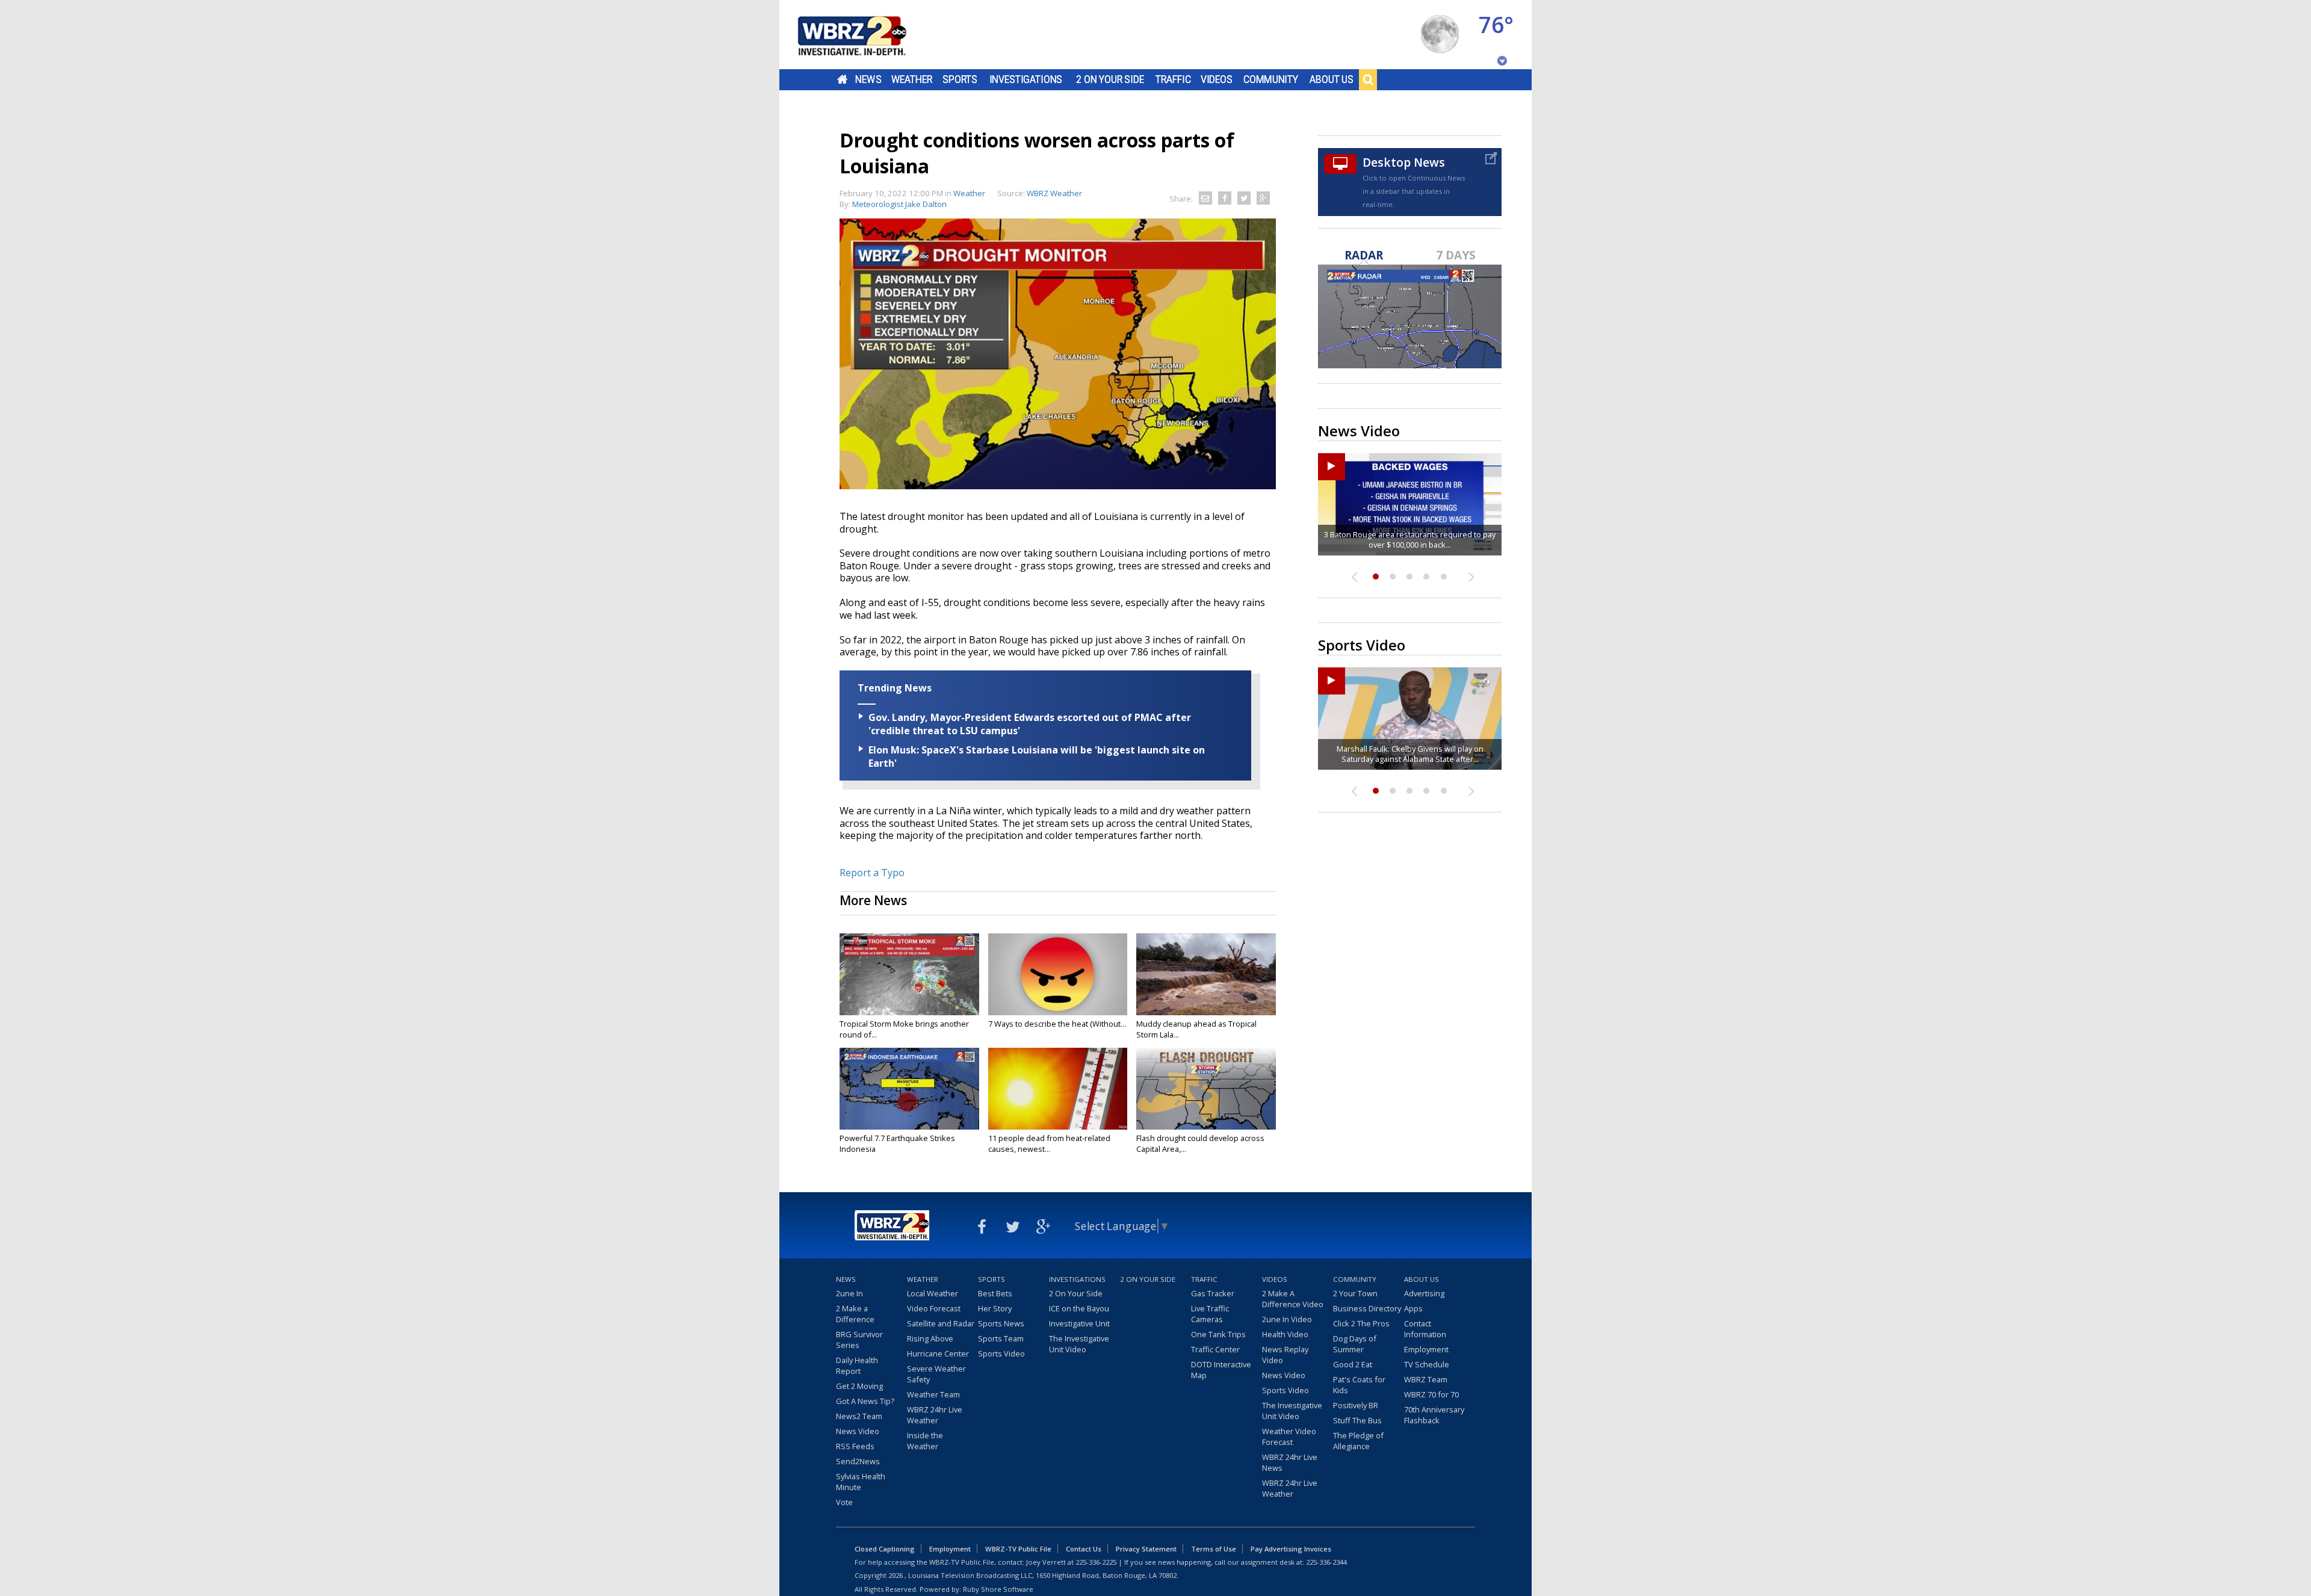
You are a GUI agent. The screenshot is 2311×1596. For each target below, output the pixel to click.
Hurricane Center (938, 1353)
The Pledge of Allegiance (1358, 1441)
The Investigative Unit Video (1079, 1344)
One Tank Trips (1218, 1334)
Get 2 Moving (859, 1386)
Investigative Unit (1079, 1323)
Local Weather (933, 1293)
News (868, 79)
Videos (1217, 79)
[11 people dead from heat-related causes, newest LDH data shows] (1058, 1089)
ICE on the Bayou (1079, 1308)
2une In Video (1287, 1319)
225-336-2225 (1096, 1562)
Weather (912, 79)
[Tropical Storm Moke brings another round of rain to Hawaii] (909, 974)
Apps (1413, 1308)
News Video (858, 1431)
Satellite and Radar (941, 1323)
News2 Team (859, 1416)
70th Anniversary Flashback (1434, 1415)
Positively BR (1356, 1405)
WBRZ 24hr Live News (1290, 1462)
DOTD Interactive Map (1221, 1370)
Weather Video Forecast (1289, 1437)
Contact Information (1425, 1329)
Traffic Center (1215, 1349)
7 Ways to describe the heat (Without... (1057, 1024)
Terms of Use (1214, 1549)
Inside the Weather (925, 1441)
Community (1271, 79)
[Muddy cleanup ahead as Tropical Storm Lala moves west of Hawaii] (1206, 974)
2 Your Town (1355, 1293)
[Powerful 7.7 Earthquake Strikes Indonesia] (909, 1089)
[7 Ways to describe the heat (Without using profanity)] (1058, 974)
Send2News (858, 1461)
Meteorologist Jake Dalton (899, 204)
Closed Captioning (885, 1549)
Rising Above (930, 1338)
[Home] (867, 35)
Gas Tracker (1213, 1293)
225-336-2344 (1326, 1562)
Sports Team (1001, 1338)
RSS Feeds (855, 1446)
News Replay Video (1285, 1355)
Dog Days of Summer (1355, 1344)
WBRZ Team (1426, 1379)
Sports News (1001, 1323)
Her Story (995, 1308)
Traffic (1173, 79)
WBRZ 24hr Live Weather (935, 1415)
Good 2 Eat (1353, 1364)
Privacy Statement (1146, 1549)
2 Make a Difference (855, 1314)
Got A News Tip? (865, 1401)
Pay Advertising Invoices (1291, 1549)
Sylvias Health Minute (861, 1482)
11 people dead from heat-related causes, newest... (1049, 1143)
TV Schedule (1427, 1364)
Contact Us (1084, 1549)
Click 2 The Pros (1361, 1323)
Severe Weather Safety (936, 1374)
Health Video (1285, 1334)
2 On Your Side (1110, 79)
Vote (844, 1502)
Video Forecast (934, 1308)
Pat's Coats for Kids (1359, 1385)
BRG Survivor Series (859, 1340)
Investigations (1026, 79)
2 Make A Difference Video (1293, 1299)
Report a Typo (872, 873)
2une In (849, 1293)
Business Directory (1367, 1308)
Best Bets (995, 1293)
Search (1368, 79)
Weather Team (933, 1394)
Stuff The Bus (1357, 1420)
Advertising (1424, 1293)
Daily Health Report (857, 1366)
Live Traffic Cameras (1210, 1314)
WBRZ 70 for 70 (1431, 1394)
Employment (1426, 1349)
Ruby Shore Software (998, 1589)
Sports (960, 79)
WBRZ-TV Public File (1018, 1549)
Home (842, 79)
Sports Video (1001, 1353)
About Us (1332, 79)
